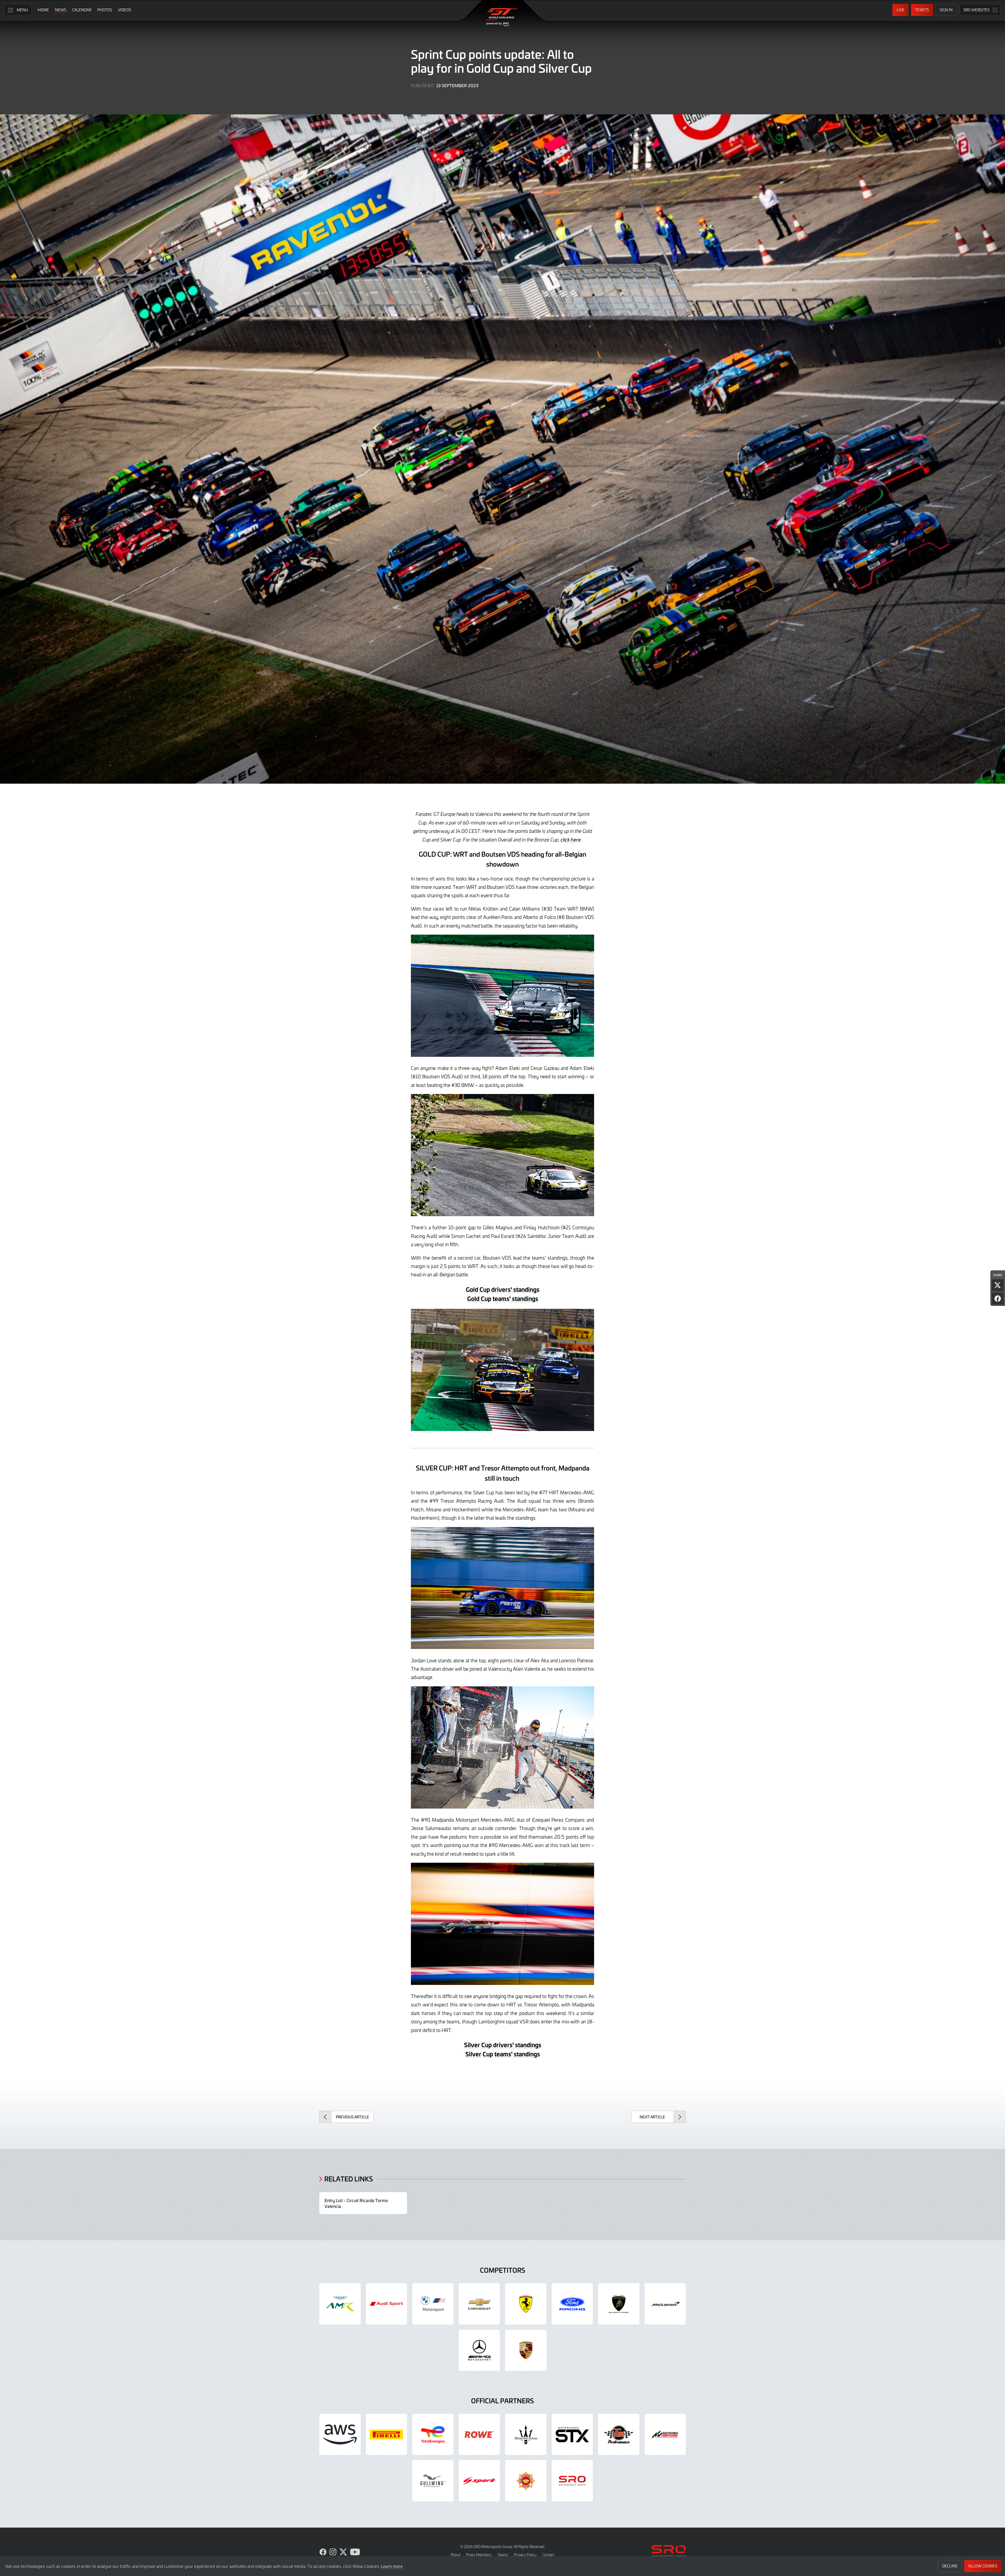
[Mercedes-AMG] (479, 2350)
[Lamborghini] (619, 2304)
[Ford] (572, 2304)
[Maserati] (526, 2434)
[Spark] (479, 2481)
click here (571, 840)
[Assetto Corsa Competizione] (665, 2434)
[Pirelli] (387, 2434)
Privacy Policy (525, 2555)
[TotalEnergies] (433, 2434)
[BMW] (433, 2304)
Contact (548, 2555)
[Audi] (387, 2304)
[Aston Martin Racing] (340, 2304)
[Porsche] (526, 2350)
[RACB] (526, 2481)
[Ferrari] (526, 2304)
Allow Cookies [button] (983, 2566)
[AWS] (340, 2434)
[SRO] (572, 2481)
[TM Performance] (619, 2434)
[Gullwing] (433, 2481)
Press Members (479, 2555)
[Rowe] (479, 2434)
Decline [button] (950, 2566)
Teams (503, 2555)
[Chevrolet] (479, 2304)
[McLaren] (665, 2304)
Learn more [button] (392, 2566)
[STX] (572, 2434)
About (456, 2555)
